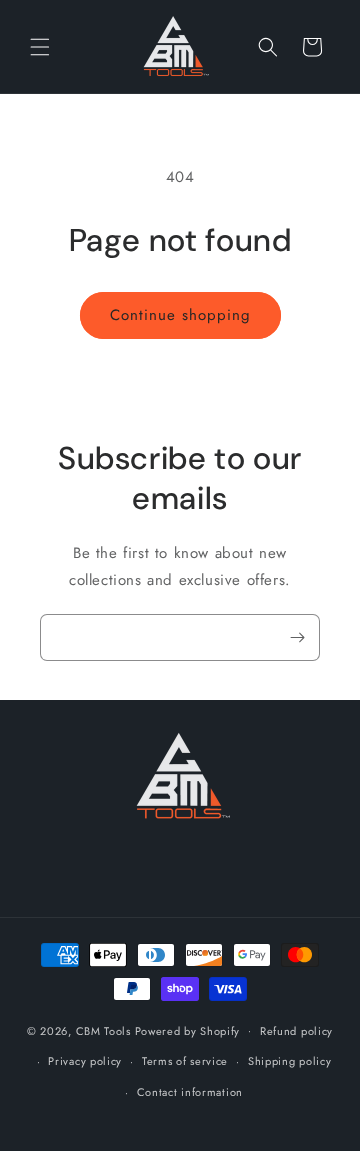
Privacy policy (85, 1061)
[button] (40, 47)
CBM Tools (103, 1030)
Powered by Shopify (188, 1030)
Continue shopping (180, 315)
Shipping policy (290, 1061)
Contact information (190, 1092)
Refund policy (296, 1031)
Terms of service (185, 1061)
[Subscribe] (297, 637)
